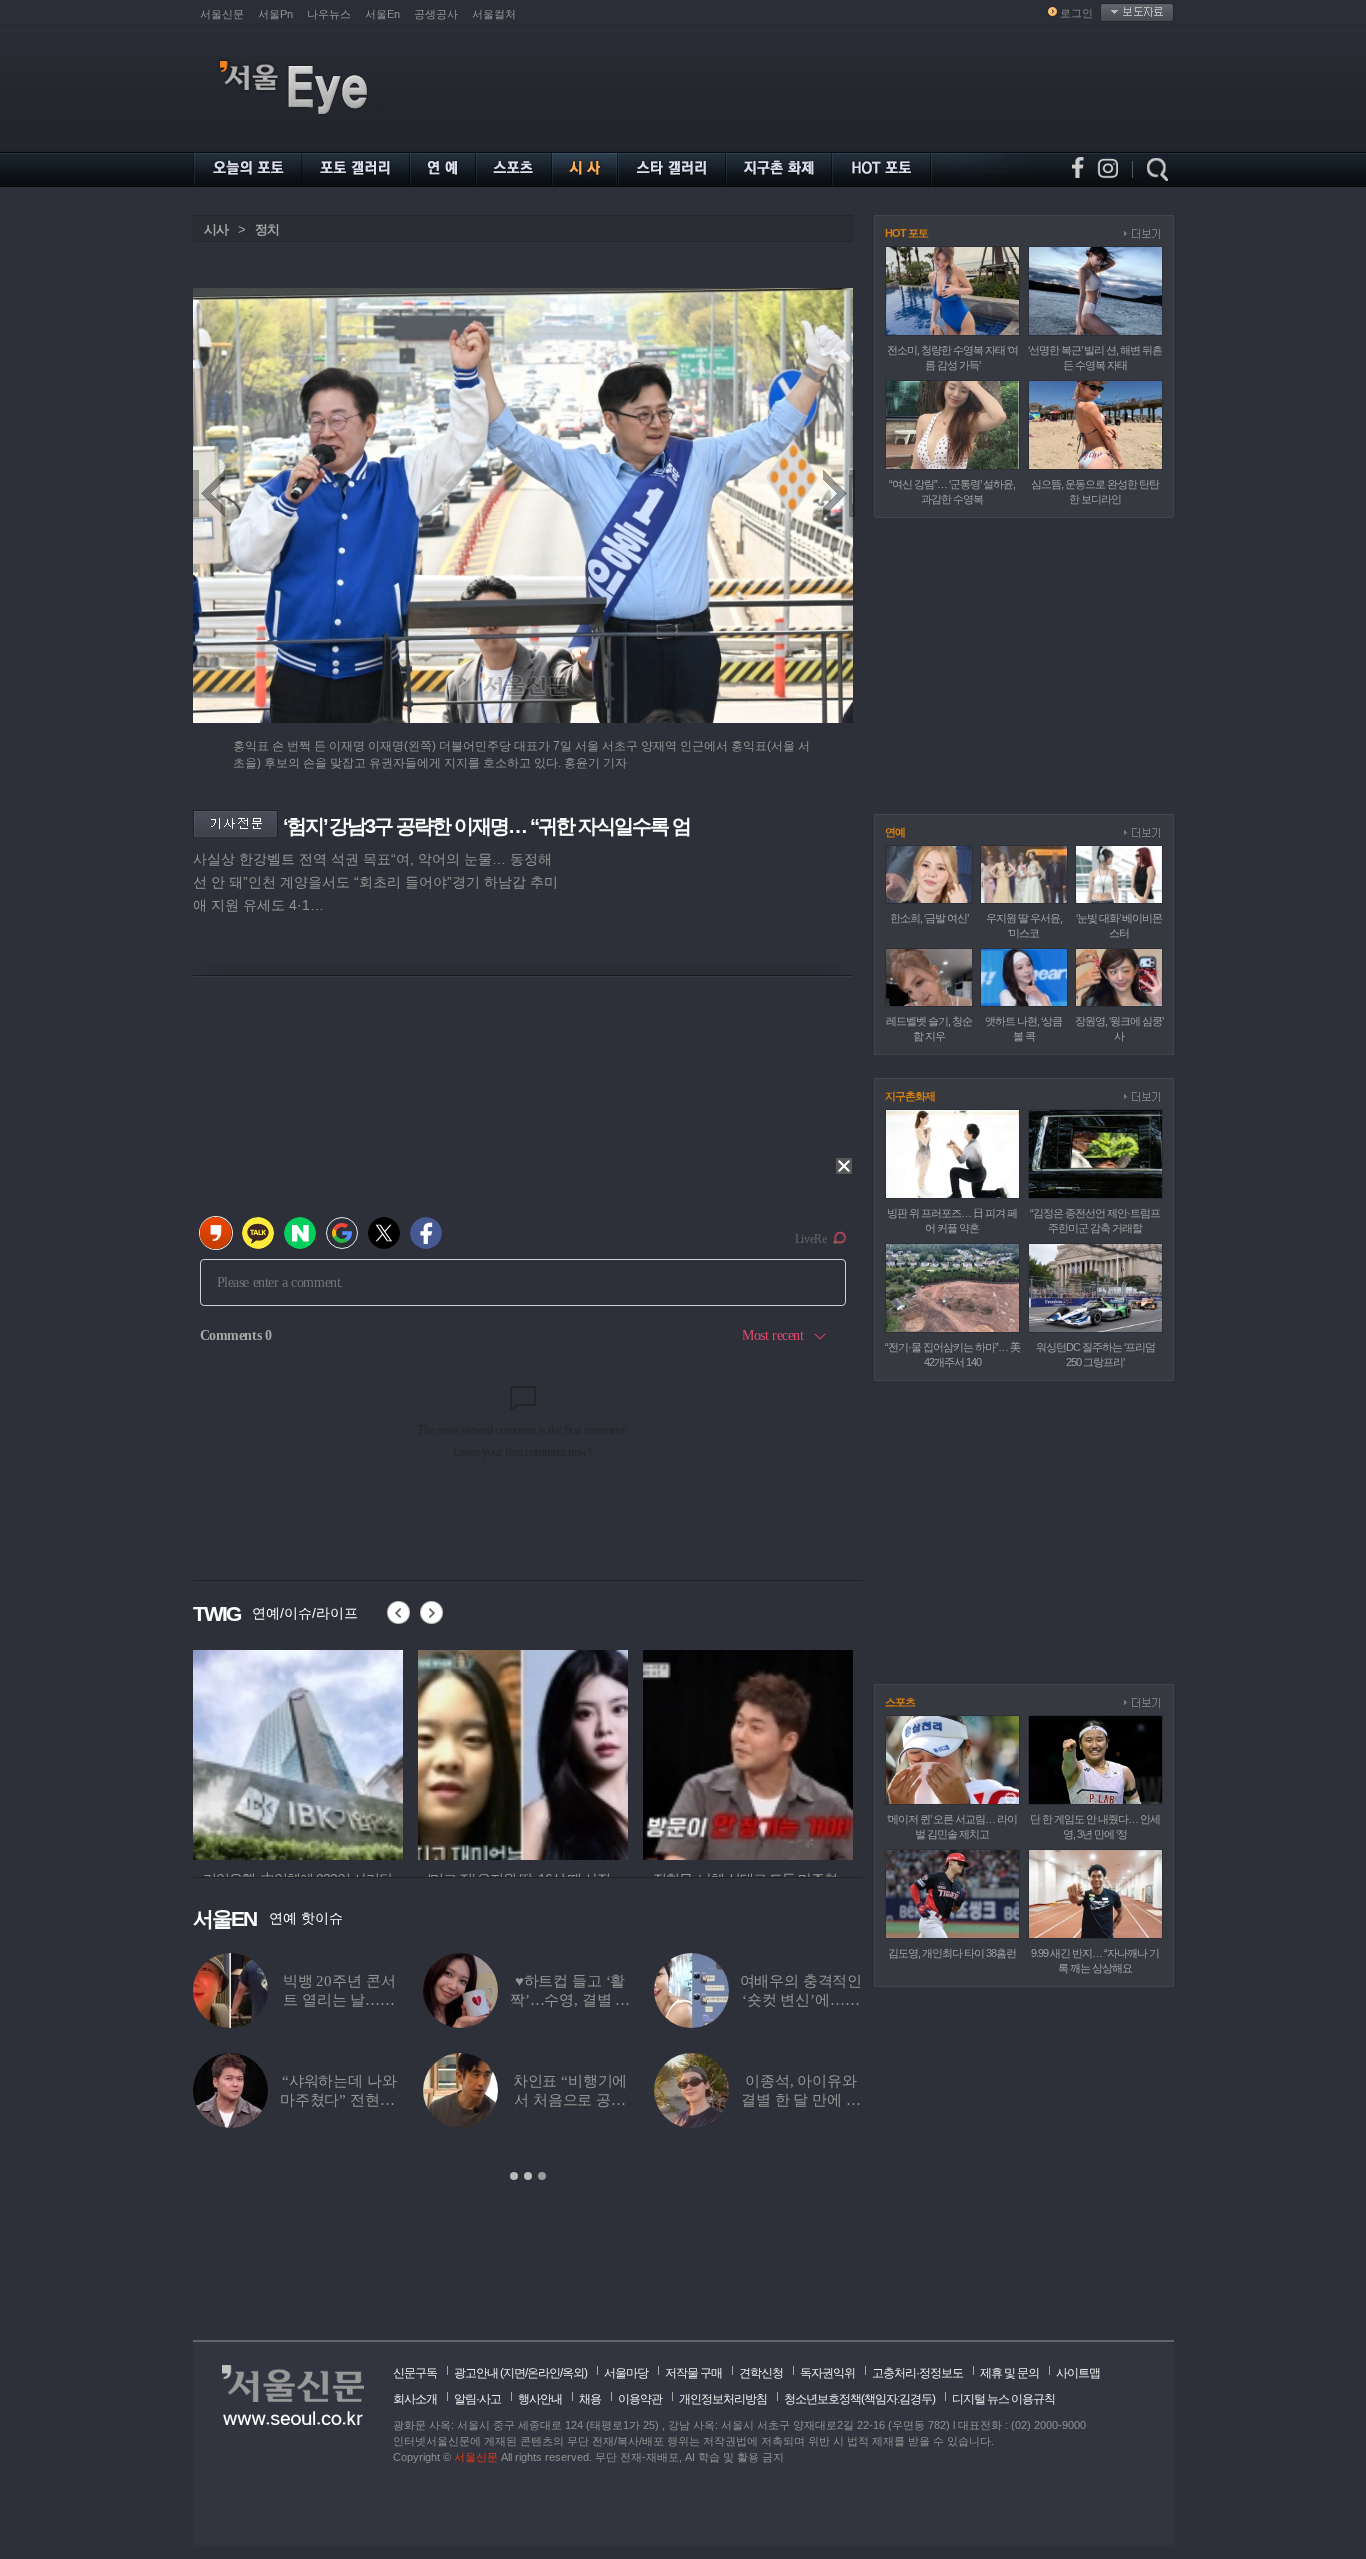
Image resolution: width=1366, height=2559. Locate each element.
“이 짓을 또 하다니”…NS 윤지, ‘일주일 (570, 2000)
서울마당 (626, 2373)
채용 (590, 2399)
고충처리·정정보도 (917, 2373)
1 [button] (514, 2176)
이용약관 (640, 2399)
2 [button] (528, 2176)
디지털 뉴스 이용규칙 (1003, 2399)
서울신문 (222, 14)
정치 (267, 229)
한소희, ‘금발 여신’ (929, 918)
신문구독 (415, 2373)
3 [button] (542, 2176)
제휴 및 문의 (1009, 2373)
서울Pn (275, 14)
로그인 (1076, 13)
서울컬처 (494, 14)
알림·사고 (477, 2399)
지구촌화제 (910, 1096)
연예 (895, 832)
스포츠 (900, 1702)
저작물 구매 (693, 2373)
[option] (298, 1752)
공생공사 (436, 14)
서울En (382, 14)
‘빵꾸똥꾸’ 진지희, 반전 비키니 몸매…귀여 (338, 2000)
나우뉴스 (329, 14)
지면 (514, 2373)
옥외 (573, 2373)
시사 (216, 229)
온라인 (543, 2373)
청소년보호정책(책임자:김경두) (859, 2399)
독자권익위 (827, 2373)
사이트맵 (1078, 2373)
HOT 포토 (906, 233)
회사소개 (415, 2399)
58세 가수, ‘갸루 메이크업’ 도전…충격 (339, 2100)
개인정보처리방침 (723, 2399)
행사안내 (540, 2399)
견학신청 (761, 2373)
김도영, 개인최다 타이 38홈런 (952, 1953)
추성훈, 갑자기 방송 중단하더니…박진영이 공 (801, 2100)
